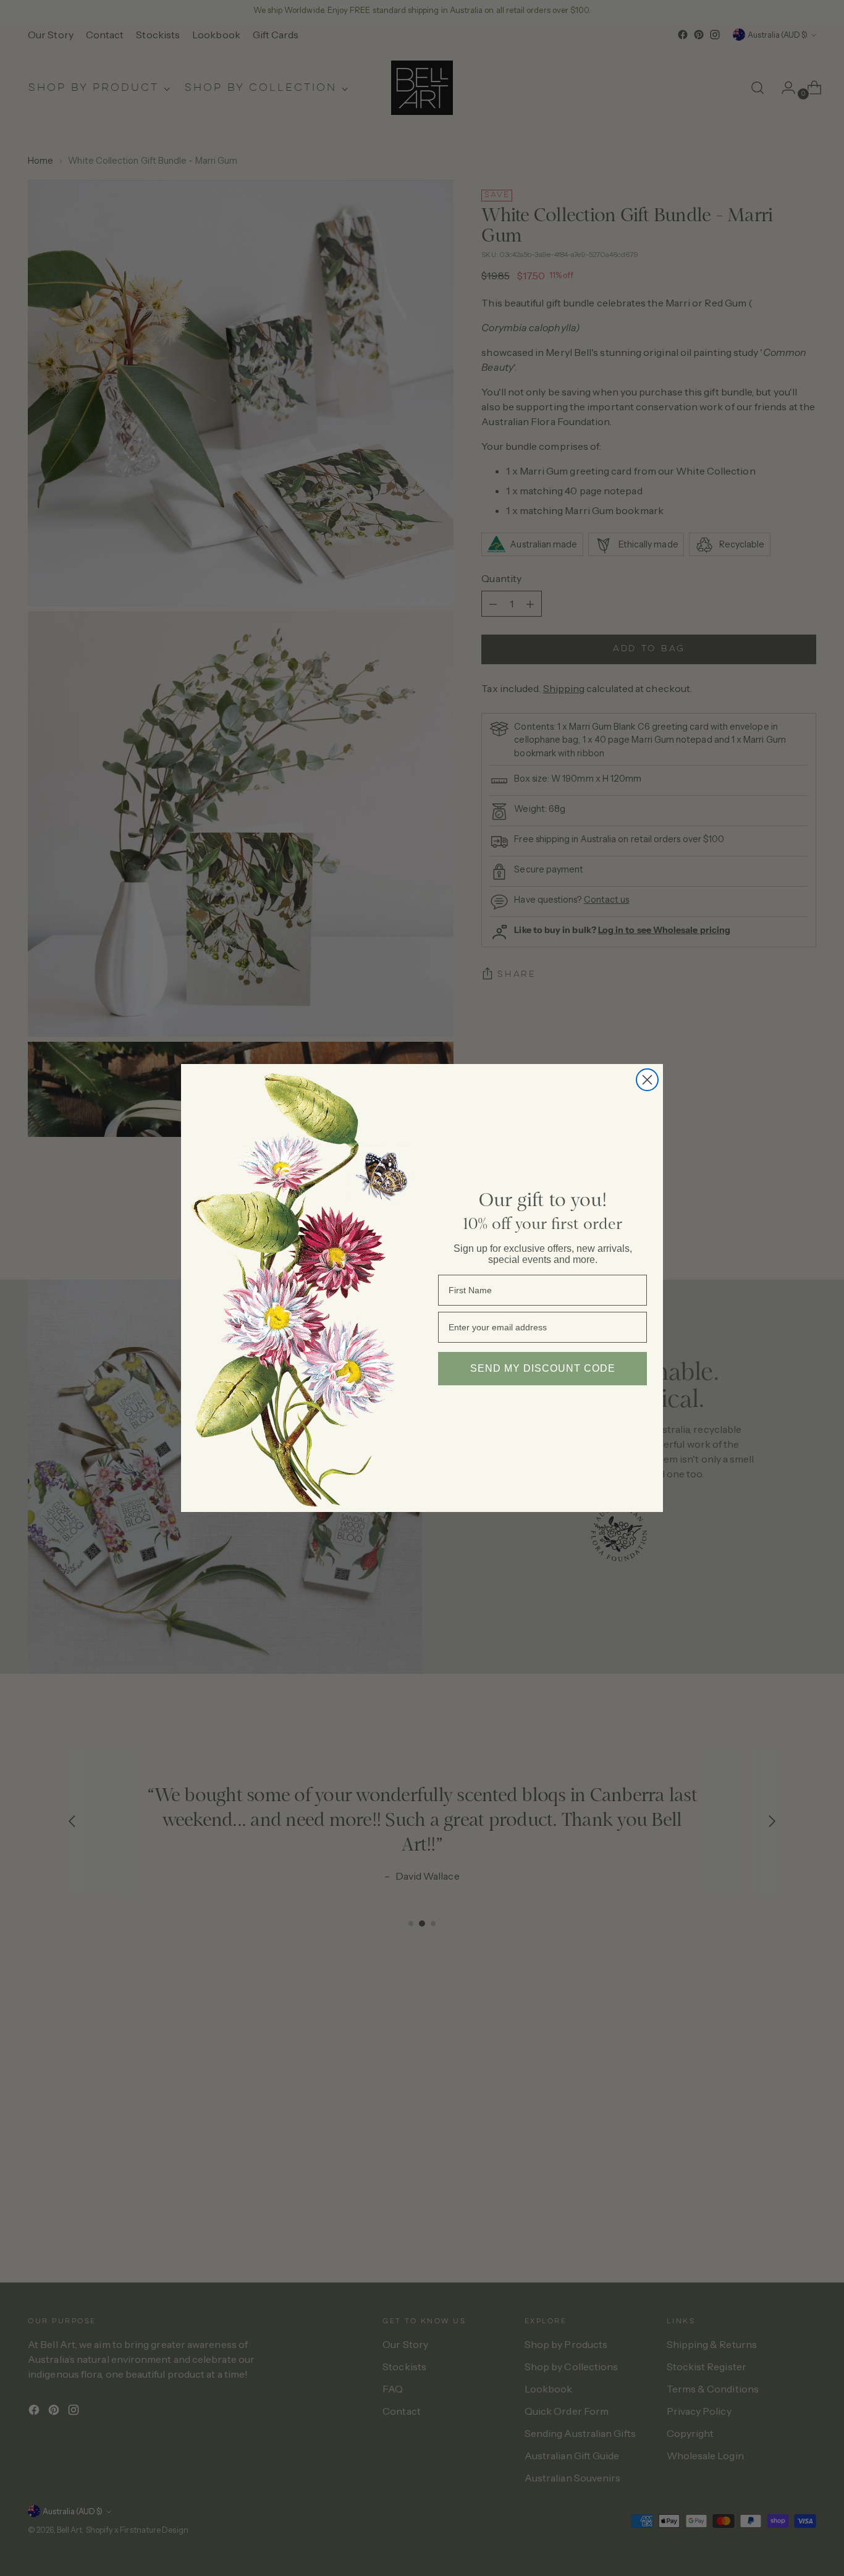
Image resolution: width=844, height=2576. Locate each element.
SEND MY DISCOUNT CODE (543, 1368)
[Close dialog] (647, 1080)
